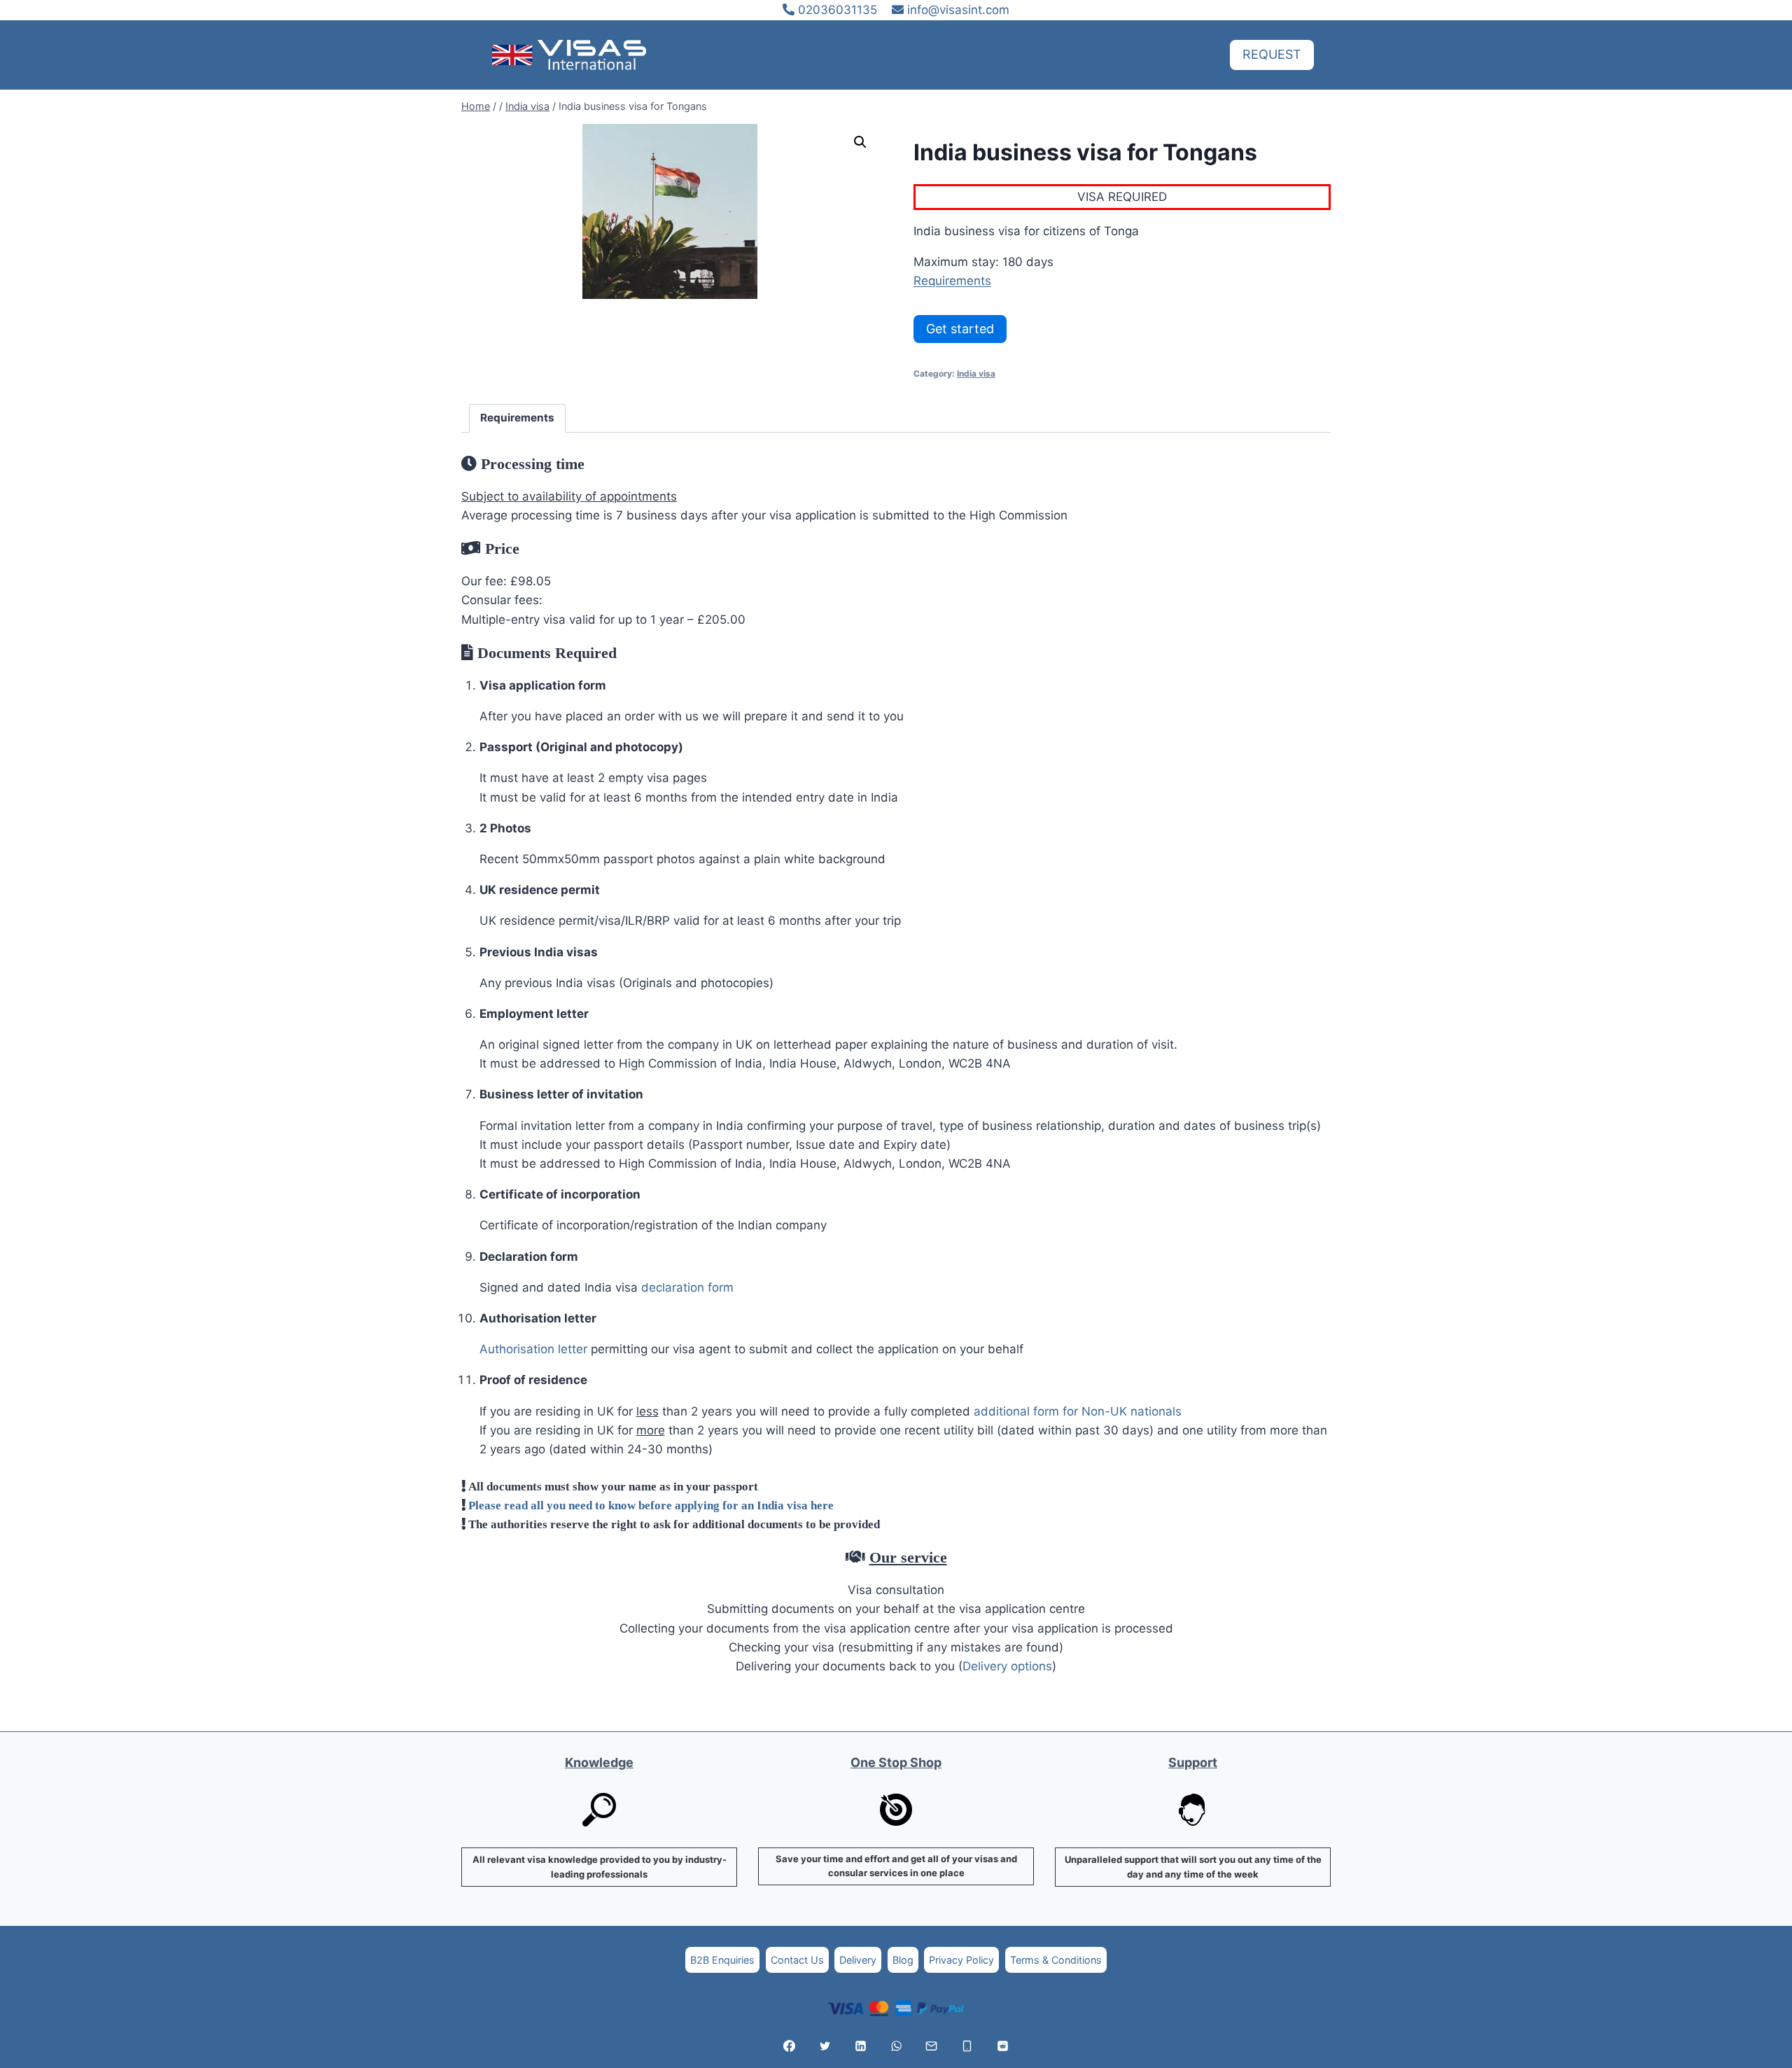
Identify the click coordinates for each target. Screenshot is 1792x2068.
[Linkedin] (860, 2046)
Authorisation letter (533, 1349)
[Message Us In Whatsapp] (896, 2046)
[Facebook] (790, 2046)
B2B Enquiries (722, 1960)
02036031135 (836, 10)
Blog (903, 1960)
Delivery (858, 1960)
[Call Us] (967, 2046)
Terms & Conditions (1056, 1960)
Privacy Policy (961, 1960)
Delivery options (1007, 1666)
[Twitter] (825, 2046)
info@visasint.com (958, 10)
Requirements (952, 281)
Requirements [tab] (517, 418)
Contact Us (797, 1960)
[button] (860, 142)
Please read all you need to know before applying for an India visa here (651, 1505)
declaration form (687, 1287)
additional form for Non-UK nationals (1078, 1411)
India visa (976, 373)
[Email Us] (932, 2046)
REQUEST (1272, 54)
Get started (960, 329)
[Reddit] (1002, 2046)
